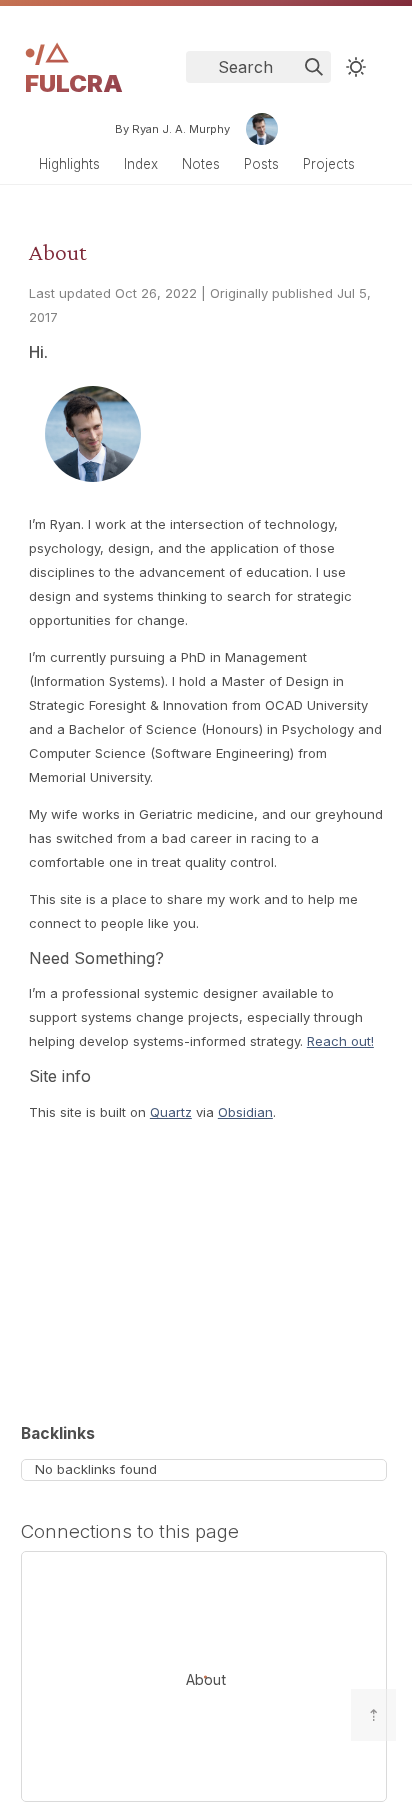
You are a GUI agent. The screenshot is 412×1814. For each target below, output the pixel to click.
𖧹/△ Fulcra (74, 68)
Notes (201, 164)
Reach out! (340, 1041)
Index (141, 164)
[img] (314, 67)
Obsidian (245, 1112)
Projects (329, 164)
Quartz (171, 1112)
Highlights (69, 164)
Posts (261, 164)
